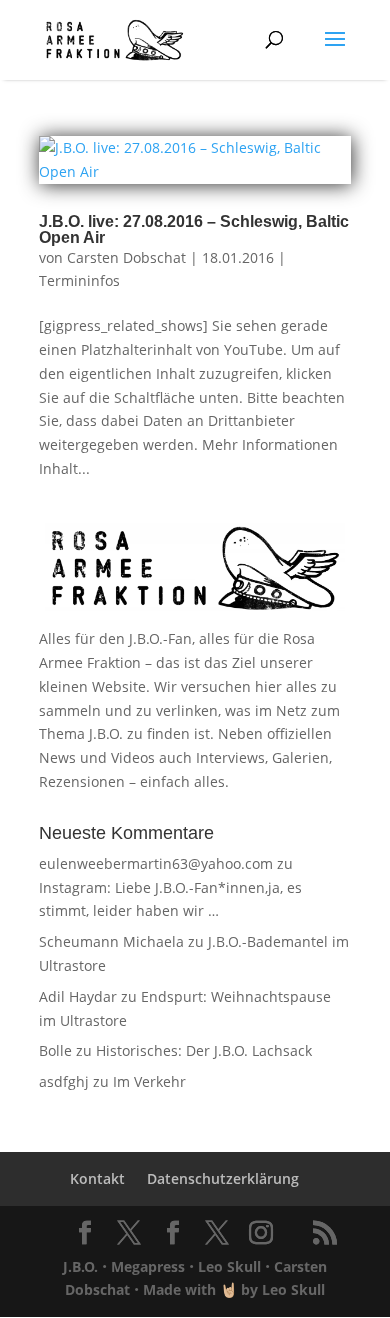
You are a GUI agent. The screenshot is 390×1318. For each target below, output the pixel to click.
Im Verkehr (149, 1081)
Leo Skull (229, 1266)
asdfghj (64, 1081)
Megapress (148, 1266)
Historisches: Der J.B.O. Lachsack (204, 1050)
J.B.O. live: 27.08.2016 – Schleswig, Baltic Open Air (194, 229)
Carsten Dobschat (126, 257)
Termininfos (79, 280)
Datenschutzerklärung (223, 1178)
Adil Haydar (78, 996)
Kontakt (97, 1178)
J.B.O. (80, 1266)
